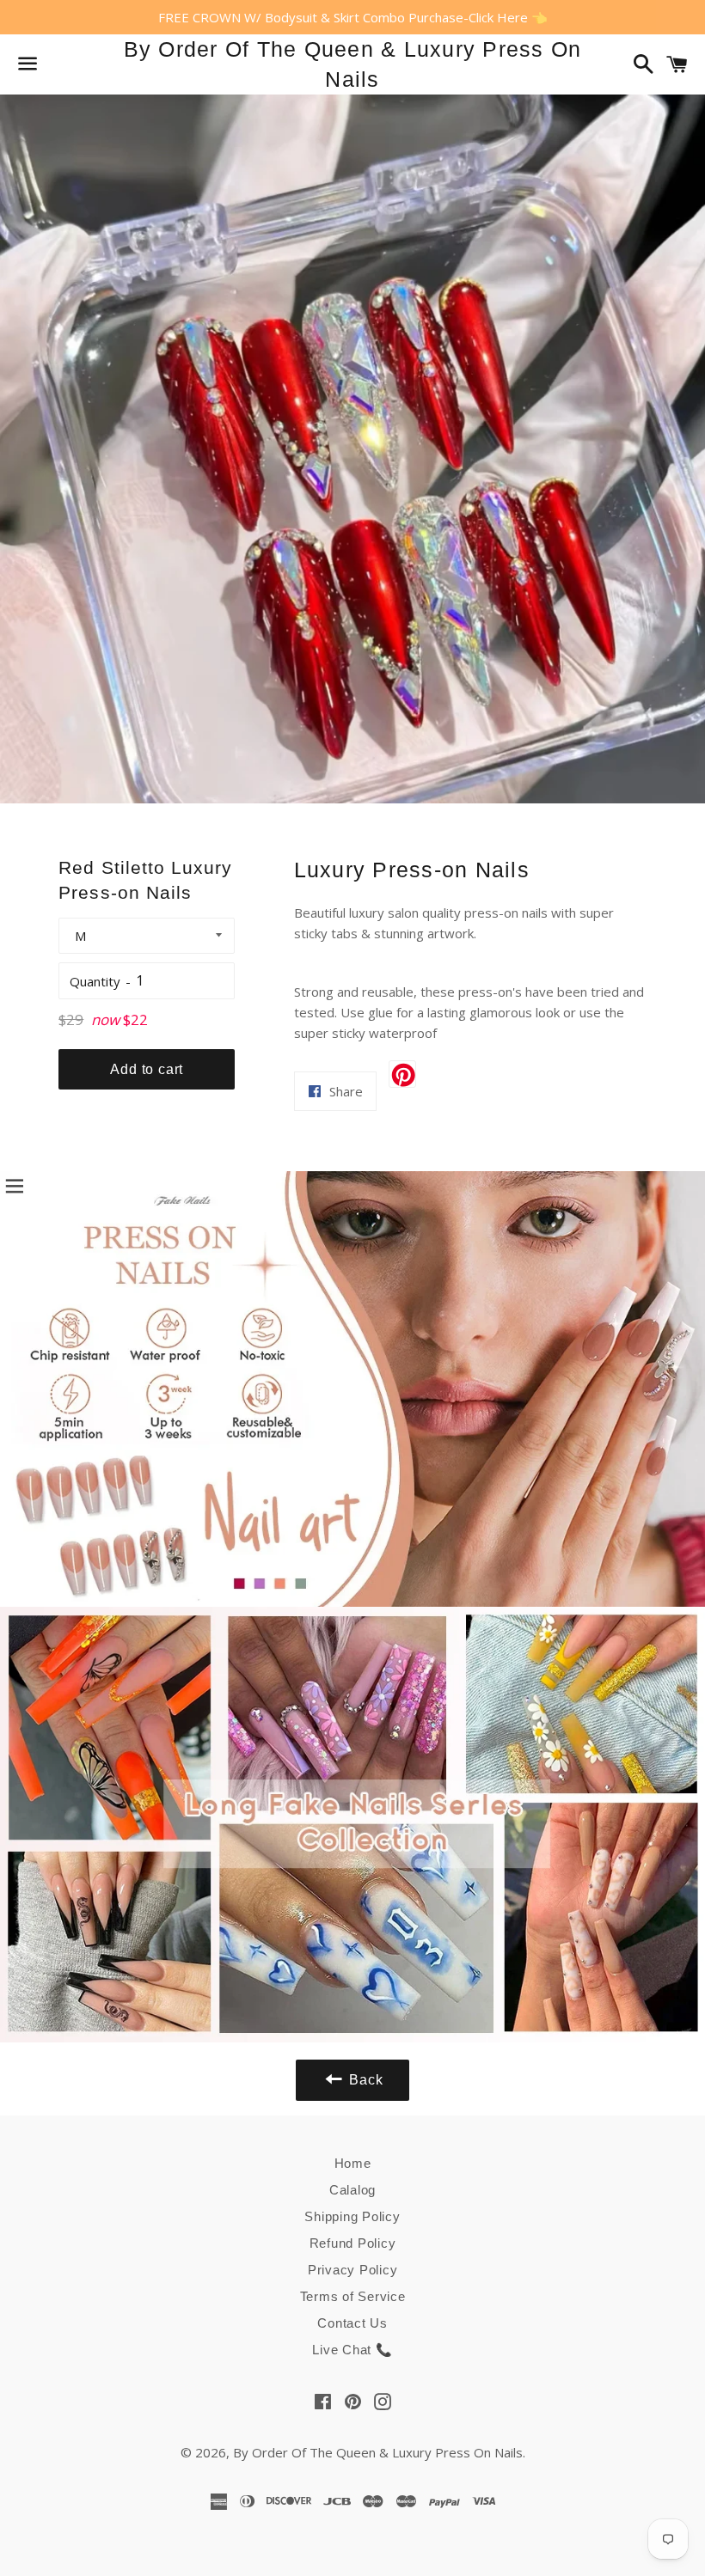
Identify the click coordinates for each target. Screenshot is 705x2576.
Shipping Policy (352, 2216)
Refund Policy (353, 2243)
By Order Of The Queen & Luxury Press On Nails (352, 64)
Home (353, 2163)
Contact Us (352, 2323)
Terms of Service (353, 2296)
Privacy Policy (353, 2270)
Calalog (352, 2190)
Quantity (95, 981)
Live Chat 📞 (352, 2350)
